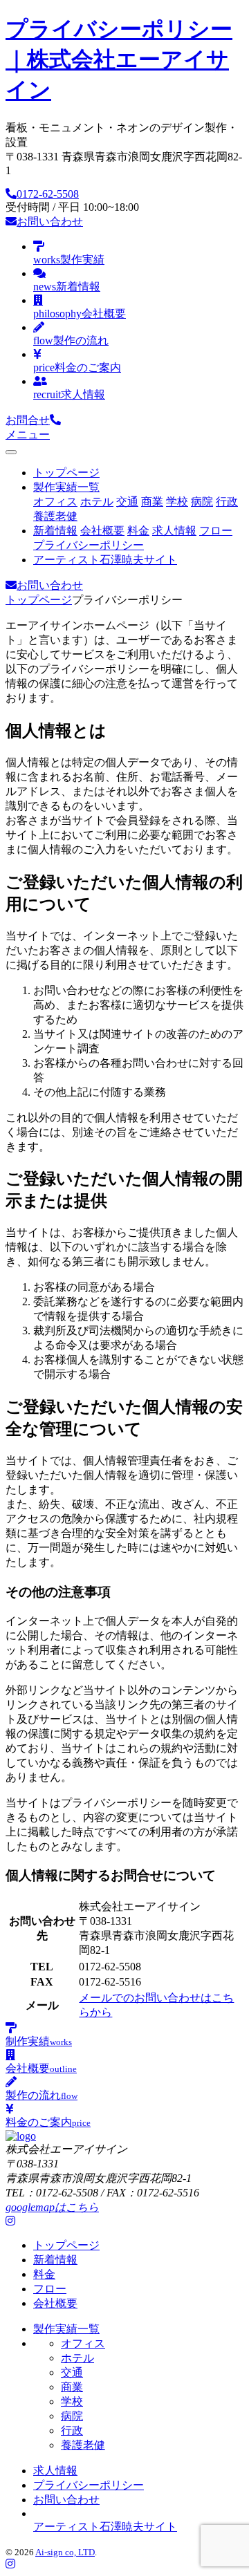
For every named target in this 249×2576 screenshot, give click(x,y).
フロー (216, 531)
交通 (127, 502)
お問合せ (28, 420)
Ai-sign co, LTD (65, 2552)
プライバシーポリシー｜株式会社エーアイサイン (119, 59)
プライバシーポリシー (89, 545)
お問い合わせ (50, 222)
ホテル (97, 502)
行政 (227, 502)
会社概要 (102, 531)
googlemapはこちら (52, 2207)
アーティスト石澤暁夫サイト (105, 560)
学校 (177, 502)
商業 (152, 502)
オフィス (55, 502)
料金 (138, 531)
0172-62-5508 (48, 194)
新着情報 (55, 531)
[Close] (11, 452)
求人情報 (174, 531)
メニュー (28, 435)
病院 (202, 502)
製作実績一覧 (66, 487)
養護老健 (55, 516)
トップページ (66, 473)
